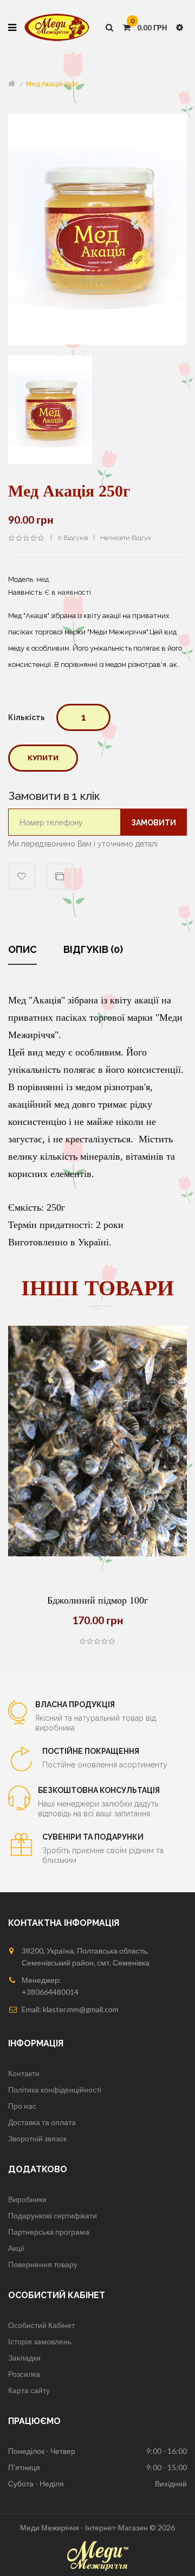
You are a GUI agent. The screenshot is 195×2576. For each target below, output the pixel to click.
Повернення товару (43, 2264)
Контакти (24, 2073)
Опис (22, 949)
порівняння (60, 876)
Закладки (24, 2358)
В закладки (22, 876)
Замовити (154, 823)
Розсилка (24, 2374)
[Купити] (70, 1557)
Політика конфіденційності (55, 2090)
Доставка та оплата (42, 2122)
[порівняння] (97, 1557)
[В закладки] (125, 1557)
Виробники (27, 2199)
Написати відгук (126, 538)
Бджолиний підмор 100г (97, 1600)
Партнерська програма (49, 2232)
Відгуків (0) (93, 949)
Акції (16, 2248)
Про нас (22, 2106)
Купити (43, 758)
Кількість (27, 717)
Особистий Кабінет (41, 2325)
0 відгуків (73, 538)
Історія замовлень (40, 2341)
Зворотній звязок (37, 2138)
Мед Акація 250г (52, 84)
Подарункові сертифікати (53, 2215)
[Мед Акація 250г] (50, 409)
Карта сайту (29, 2390)
